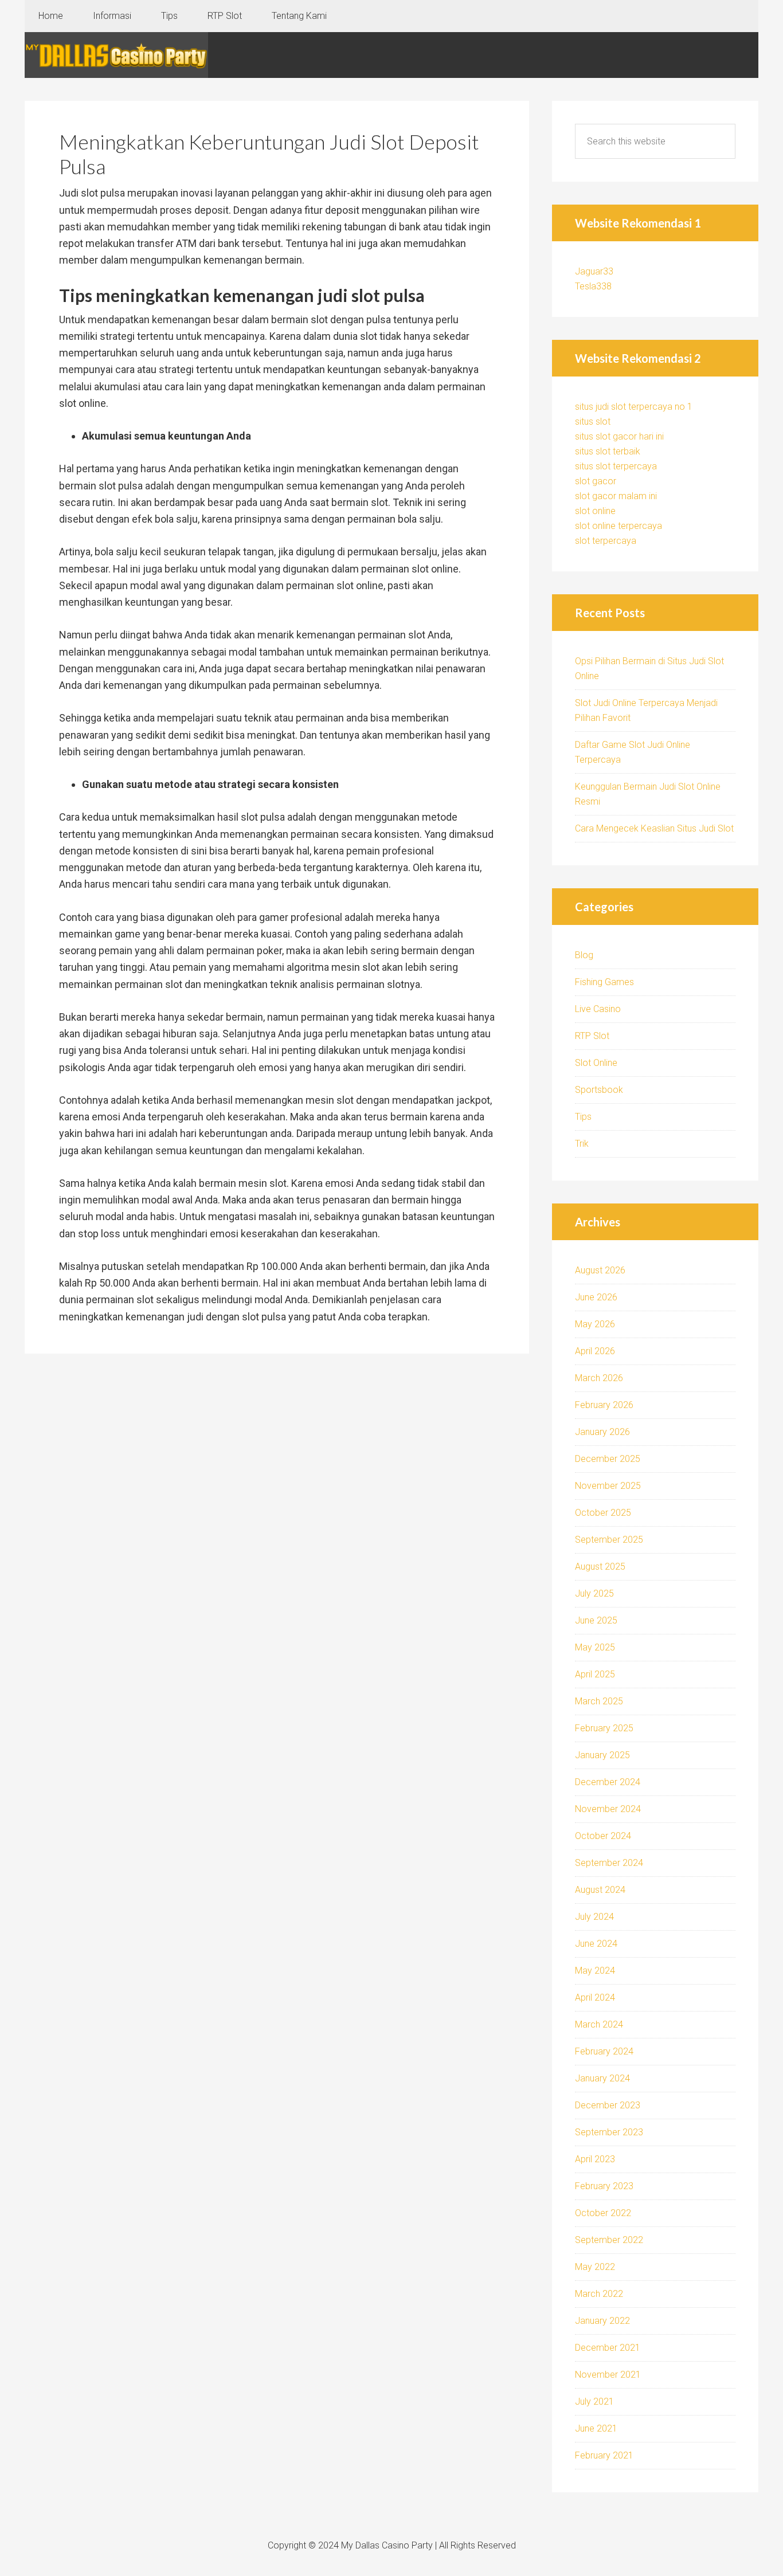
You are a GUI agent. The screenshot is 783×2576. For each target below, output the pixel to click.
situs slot (593, 422)
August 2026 (600, 1270)
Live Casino (598, 1009)
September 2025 (609, 1540)
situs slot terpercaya (616, 466)
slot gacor (596, 481)
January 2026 (602, 1432)
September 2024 (609, 1863)
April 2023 (595, 2159)
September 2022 (609, 2240)
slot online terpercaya (618, 526)
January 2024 (602, 2078)
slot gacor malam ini (616, 496)
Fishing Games (604, 982)
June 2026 (596, 1297)
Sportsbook (599, 1090)
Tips (583, 1117)
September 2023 (609, 2132)
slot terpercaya (606, 541)
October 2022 (603, 2213)
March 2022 (599, 2294)
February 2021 (604, 2455)
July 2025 (594, 1593)
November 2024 (608, 1809)
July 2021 (594, 2401)
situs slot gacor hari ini (619, 436)
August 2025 (600, 1567)
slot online (595, 511)
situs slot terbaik (608, 451)
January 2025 (602, 1755)
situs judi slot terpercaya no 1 (634, 407)
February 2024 (604, 2051)
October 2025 (603, 1513)
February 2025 (604, 1728)
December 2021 (608, 2348)
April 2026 (595, 1351)
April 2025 (595, 1674)
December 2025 (608, 1459)
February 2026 (604, 1405)
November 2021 (608, 2375)
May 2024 (595, 1971)
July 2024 (594, 1917)
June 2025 (596, 1620)
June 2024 (596, 1944)
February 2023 (604, 2186)
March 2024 (599, 2024)
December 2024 (608, 1782)
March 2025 (599, 1701)
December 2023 (608, 2105)
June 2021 (596, 2428)
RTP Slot (592, 1036)
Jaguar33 (594, 271)
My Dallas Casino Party (116, 55)
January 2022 (602, 2321)
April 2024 (595, 1997)
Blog (584, 955)
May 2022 (595, 2267)
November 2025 (608, 1486)
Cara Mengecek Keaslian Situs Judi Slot (654, 828)
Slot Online (596, 1063)
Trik (582, 1144)
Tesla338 (593, 286)
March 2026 (599, 1378)
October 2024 (603, 1836)
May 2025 (595, 1647)
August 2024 (600, 1890)
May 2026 (595, 1324)
